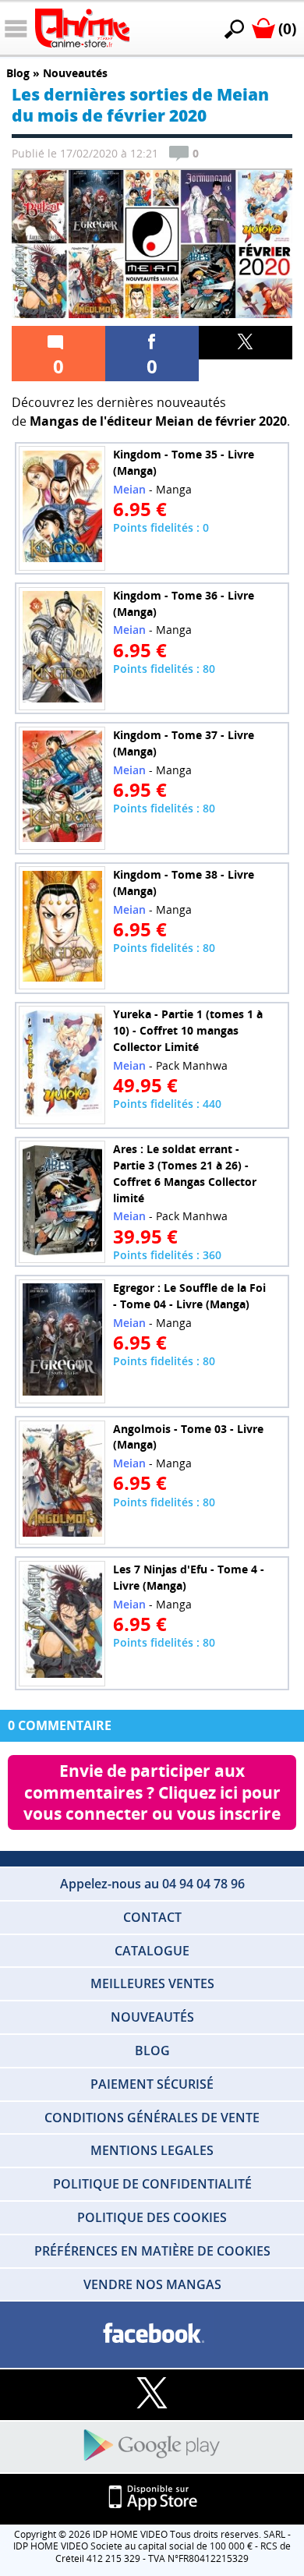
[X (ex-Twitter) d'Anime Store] (152, 2394)
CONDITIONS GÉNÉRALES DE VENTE (152, 2118)
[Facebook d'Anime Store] (152, 2334)
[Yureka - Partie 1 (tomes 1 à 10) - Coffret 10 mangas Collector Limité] (62, 1065)
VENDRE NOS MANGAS (152, 2284)
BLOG (152, 2051)
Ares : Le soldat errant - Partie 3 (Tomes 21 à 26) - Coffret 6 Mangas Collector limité (185, 1173)
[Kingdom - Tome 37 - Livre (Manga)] (62, 788)
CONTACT (152, 1917)
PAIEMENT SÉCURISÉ (152, 2084)
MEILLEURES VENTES (152, 1983)
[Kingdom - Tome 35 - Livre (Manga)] (62, 508)
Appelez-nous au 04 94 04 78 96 (152, 1884)
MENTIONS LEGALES (152, 2150)
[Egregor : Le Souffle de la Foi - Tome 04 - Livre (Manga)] (62, 1341)
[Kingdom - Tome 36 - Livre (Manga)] (62, 648)
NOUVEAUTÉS (152, 2017)
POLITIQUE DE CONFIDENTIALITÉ (152, 2184)
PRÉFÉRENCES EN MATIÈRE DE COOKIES (152, 2251)
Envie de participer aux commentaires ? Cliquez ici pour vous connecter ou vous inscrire (154, 1792)
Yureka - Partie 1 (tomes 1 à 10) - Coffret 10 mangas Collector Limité (188, 1030)
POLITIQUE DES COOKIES (152, 2217)
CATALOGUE (152, 1951)
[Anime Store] (82, 28)
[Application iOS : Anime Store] (152, 2498)
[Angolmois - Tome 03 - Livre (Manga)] (62, 1482)
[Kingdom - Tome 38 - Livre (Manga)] (62, 928)
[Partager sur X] (246, 343)
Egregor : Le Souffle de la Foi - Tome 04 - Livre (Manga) (189, 1296)
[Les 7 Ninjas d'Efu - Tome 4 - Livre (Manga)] (62, 1623)
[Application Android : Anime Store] (152, 2446)
